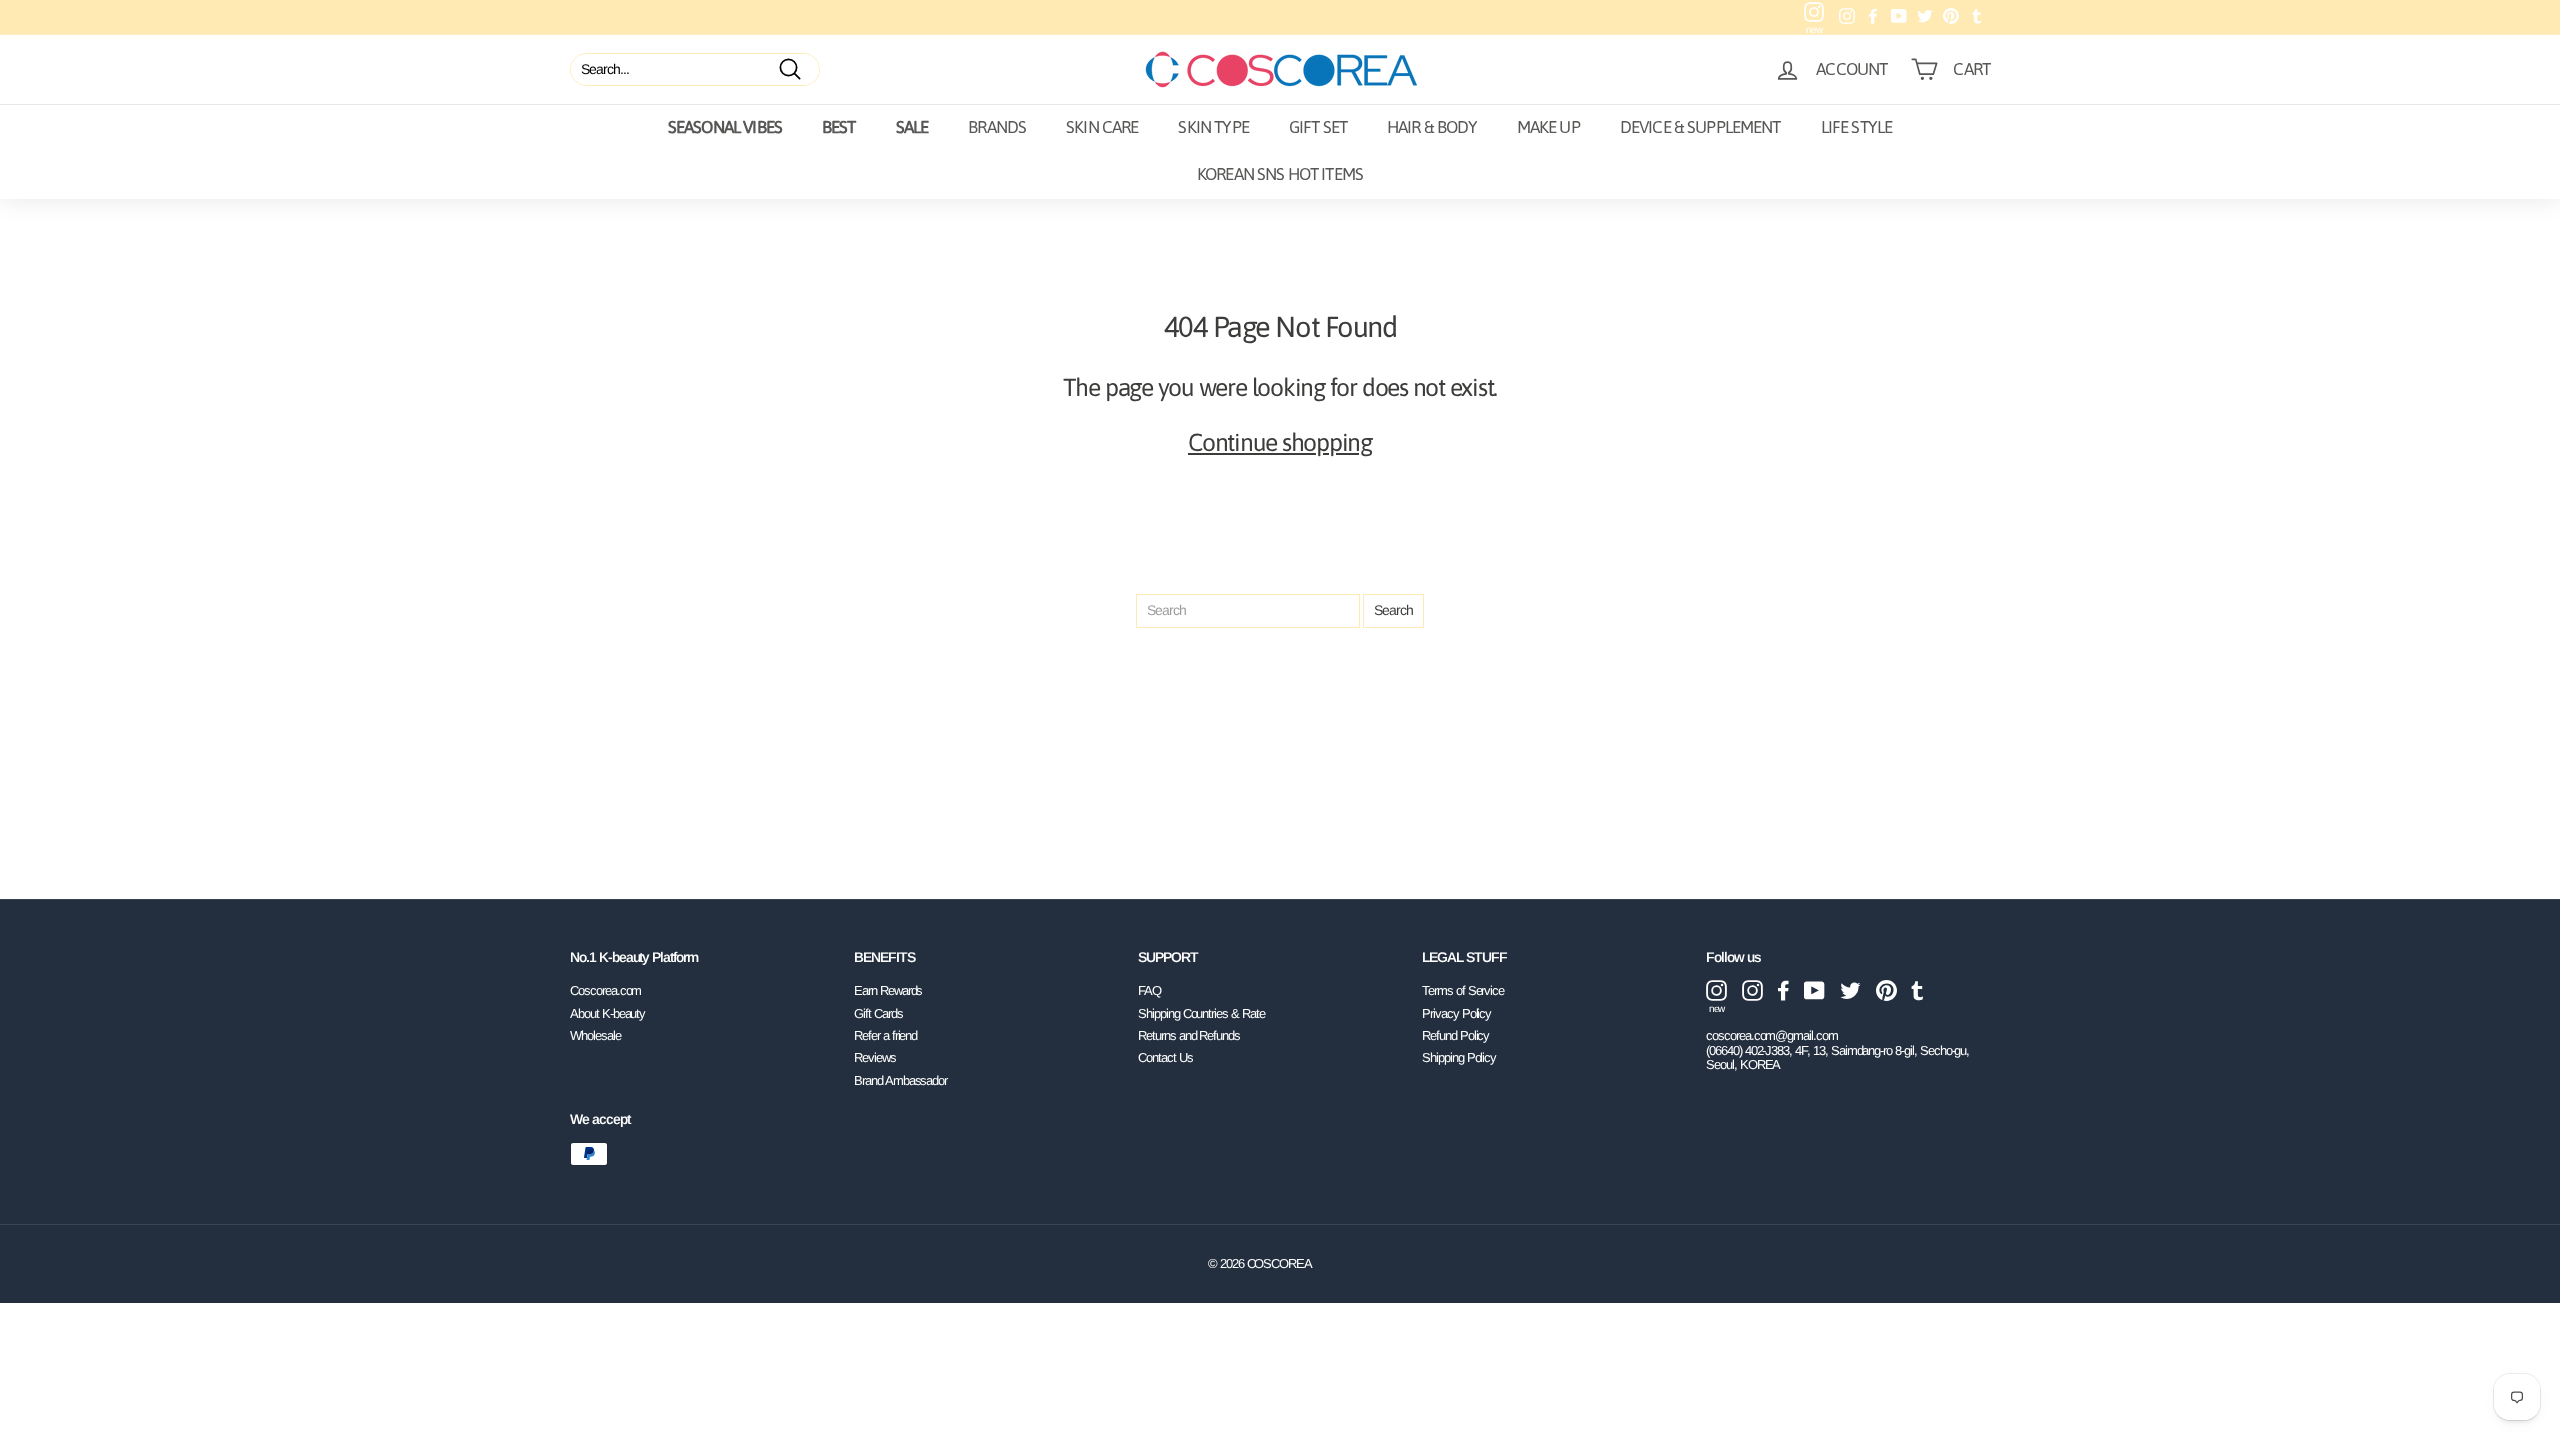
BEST (839, 127)
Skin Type (1213, 127)
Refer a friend (885, 1035)
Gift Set (1318, 127)
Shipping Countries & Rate (1201, 1013)
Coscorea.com (605, 990)
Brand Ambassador (900, 1080)
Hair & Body (1432, 127)
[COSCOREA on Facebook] (1783, 990)
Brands (997, 127)
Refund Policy (1455, 1035)
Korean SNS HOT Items (1280, 174)
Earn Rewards (888, 990)
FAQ (1149, 990)
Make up (1548, 127)
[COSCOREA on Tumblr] (1917, 990)
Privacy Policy (1456, 1013)
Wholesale (595, 1035)
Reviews (875, 1057)
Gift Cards (878, 1013)
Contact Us (1165, 1057)
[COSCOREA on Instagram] (1752, 990)
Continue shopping (1280, 442)
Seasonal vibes (725, 127)
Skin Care (1102, 127)
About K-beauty (607, 1013)
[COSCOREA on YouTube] (1814, 990)
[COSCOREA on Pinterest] (1886, 990)
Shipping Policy (1459, 1057)
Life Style (1857, 127)
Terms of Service (1463, 990)
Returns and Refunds (1189, 1035)
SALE (912, 127)
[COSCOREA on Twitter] (1850, 990)
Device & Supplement (1700, 127)
